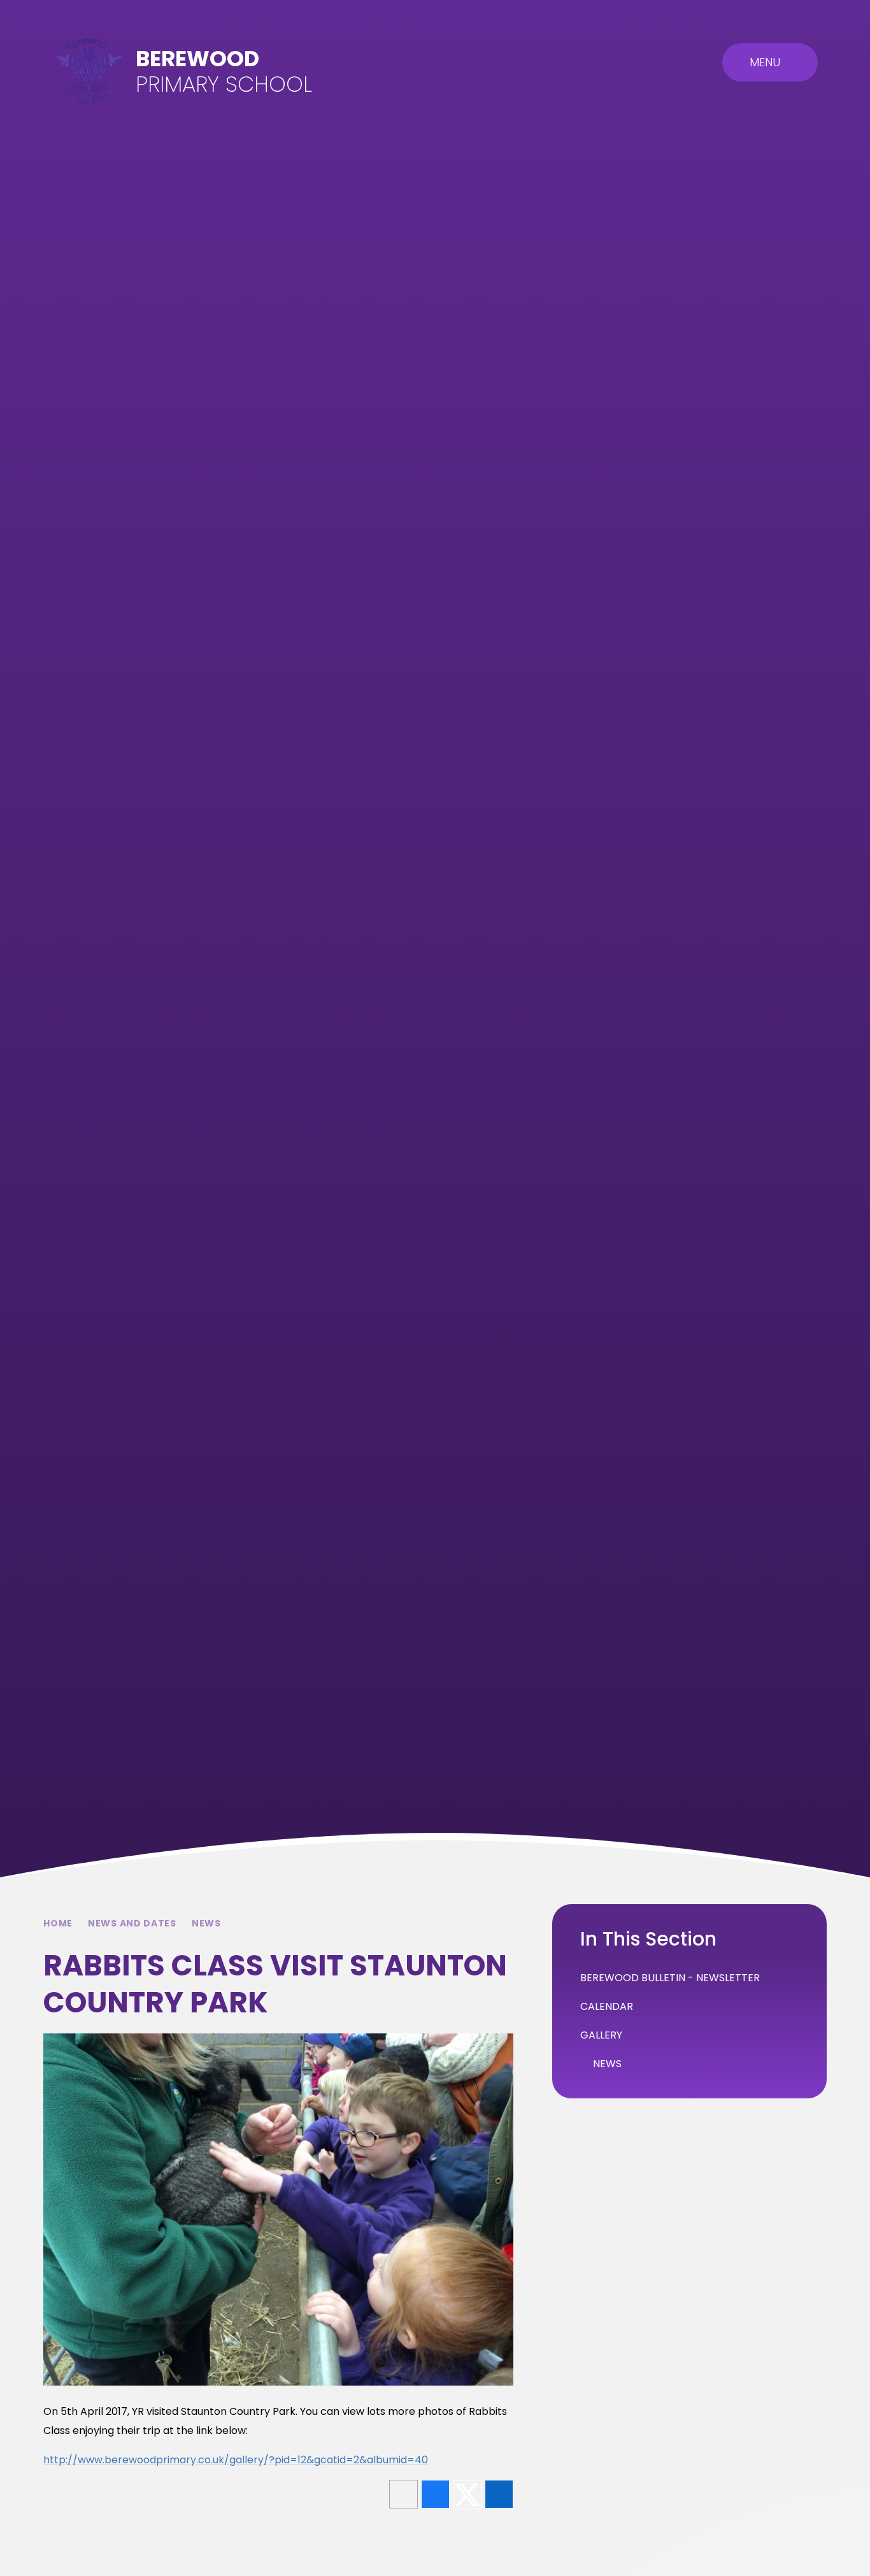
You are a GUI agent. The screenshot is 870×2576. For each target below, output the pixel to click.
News (206, 1923)
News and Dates (132, 1923)
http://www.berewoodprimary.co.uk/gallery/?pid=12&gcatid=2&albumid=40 (236, 2460)
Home (58, 1923)
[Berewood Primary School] (89, 72)
